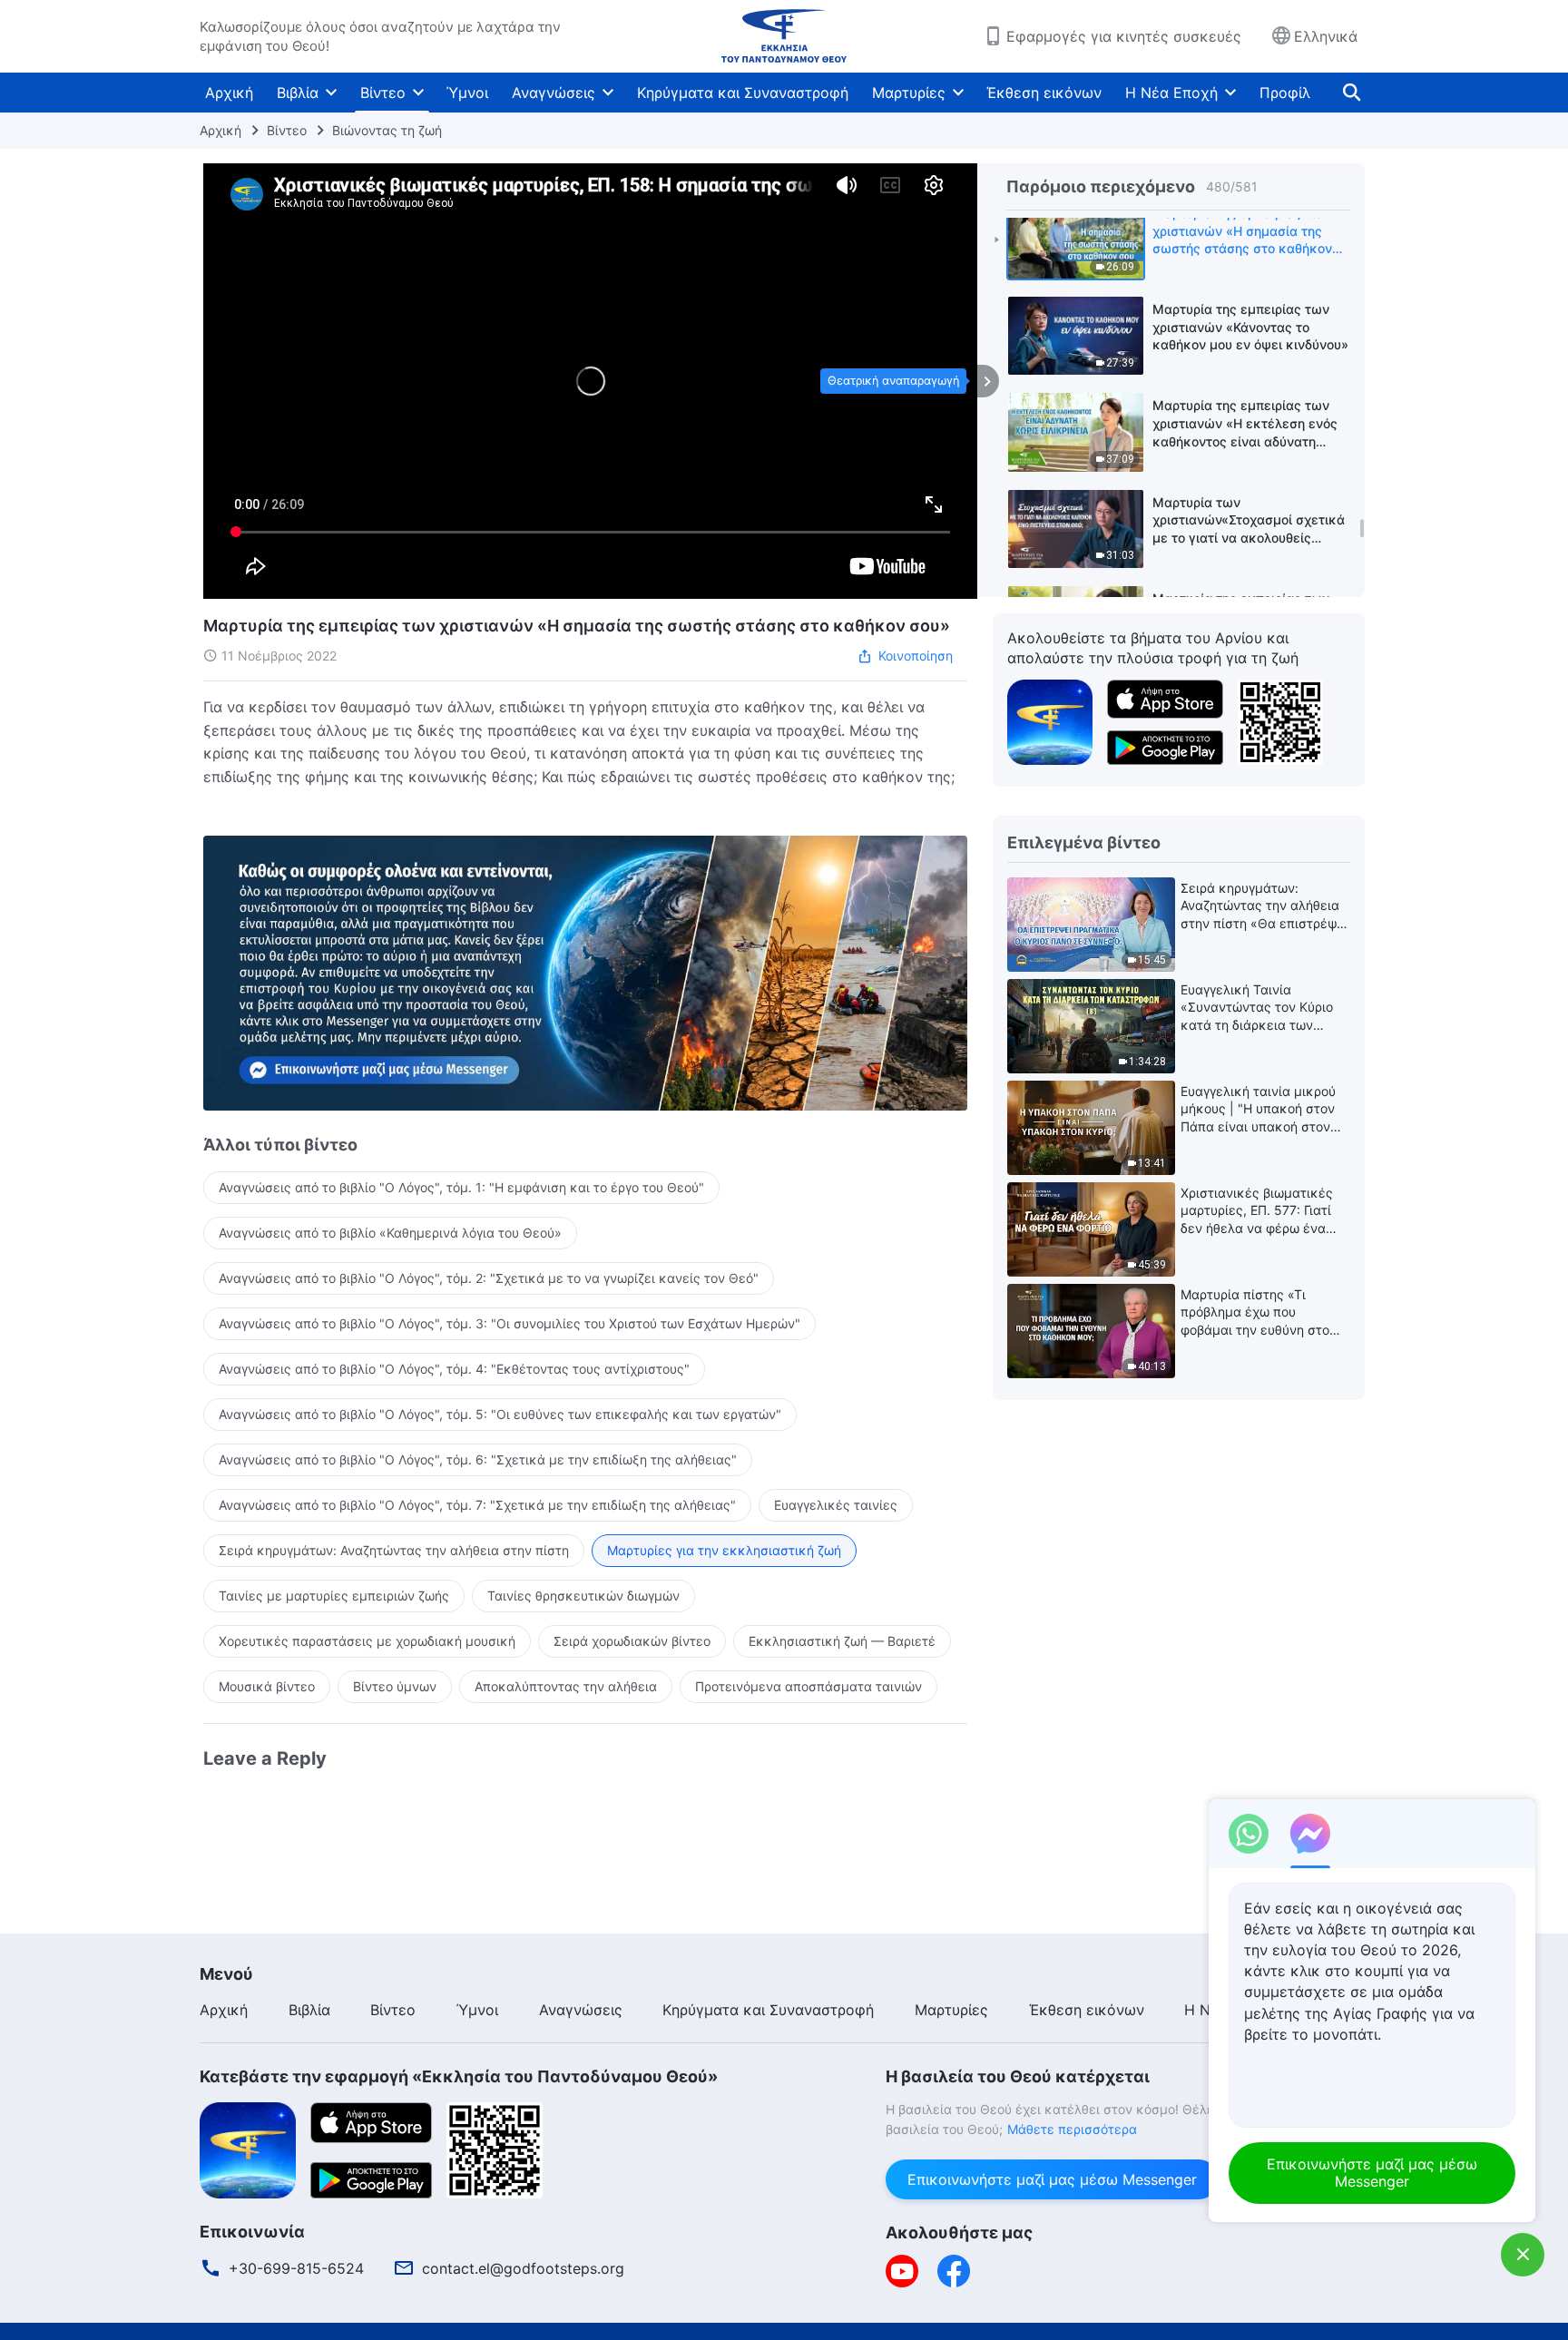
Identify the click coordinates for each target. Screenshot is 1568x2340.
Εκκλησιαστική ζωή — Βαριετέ (842, 1641)
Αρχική (229, 93)
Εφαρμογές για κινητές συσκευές (1124, 36)
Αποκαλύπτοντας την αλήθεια (566, 1686)
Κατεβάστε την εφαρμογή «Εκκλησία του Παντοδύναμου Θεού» (459, 2076)
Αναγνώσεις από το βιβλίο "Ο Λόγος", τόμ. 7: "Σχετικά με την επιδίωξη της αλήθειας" (477, 1505)
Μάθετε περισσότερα (1072, 2129)
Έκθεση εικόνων (1044, 93)
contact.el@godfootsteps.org (523, 2268)
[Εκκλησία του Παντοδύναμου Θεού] (784, 36)
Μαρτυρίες (909, 93)
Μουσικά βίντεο (267, 1686)
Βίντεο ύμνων (395, 1686)
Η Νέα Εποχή (1171, 93)
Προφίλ (1285, 93)
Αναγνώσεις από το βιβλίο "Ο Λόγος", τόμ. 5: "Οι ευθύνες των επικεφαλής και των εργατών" (500, 1414)
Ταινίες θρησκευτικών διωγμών (583, 1596)
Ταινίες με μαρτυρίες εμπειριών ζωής (334, 1596)
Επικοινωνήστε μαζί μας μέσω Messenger (1052, 2179)
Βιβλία (298, 93)
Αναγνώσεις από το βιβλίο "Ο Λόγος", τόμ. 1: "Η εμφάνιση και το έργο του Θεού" (461, 1187)
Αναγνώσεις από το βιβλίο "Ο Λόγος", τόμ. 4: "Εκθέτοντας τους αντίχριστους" (454, 1369)
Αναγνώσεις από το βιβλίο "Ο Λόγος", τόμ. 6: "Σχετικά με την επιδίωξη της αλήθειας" (478, 1459)
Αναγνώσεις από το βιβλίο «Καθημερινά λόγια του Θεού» (390, 1233)
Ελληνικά (1326, 36)
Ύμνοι (467, 93)
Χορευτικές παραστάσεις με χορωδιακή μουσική (367, 1641)
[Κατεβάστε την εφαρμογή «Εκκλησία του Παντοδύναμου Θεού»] (1050, 720)
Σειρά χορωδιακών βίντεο (632, 1641)
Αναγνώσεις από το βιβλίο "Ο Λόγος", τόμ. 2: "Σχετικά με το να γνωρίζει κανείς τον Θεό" (489, 1278)
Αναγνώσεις (554, 93)
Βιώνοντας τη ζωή (387, 130)
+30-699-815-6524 (296, 2268)
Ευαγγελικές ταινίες (836, 1505)
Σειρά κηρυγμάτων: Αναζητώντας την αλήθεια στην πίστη (394, 1550)
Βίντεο (383, 93)
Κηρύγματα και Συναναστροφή (743, 93)
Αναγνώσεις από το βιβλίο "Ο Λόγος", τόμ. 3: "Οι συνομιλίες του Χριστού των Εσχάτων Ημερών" (510, 1323)
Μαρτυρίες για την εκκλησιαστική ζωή (724, 1550)
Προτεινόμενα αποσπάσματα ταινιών (808, 1686)
